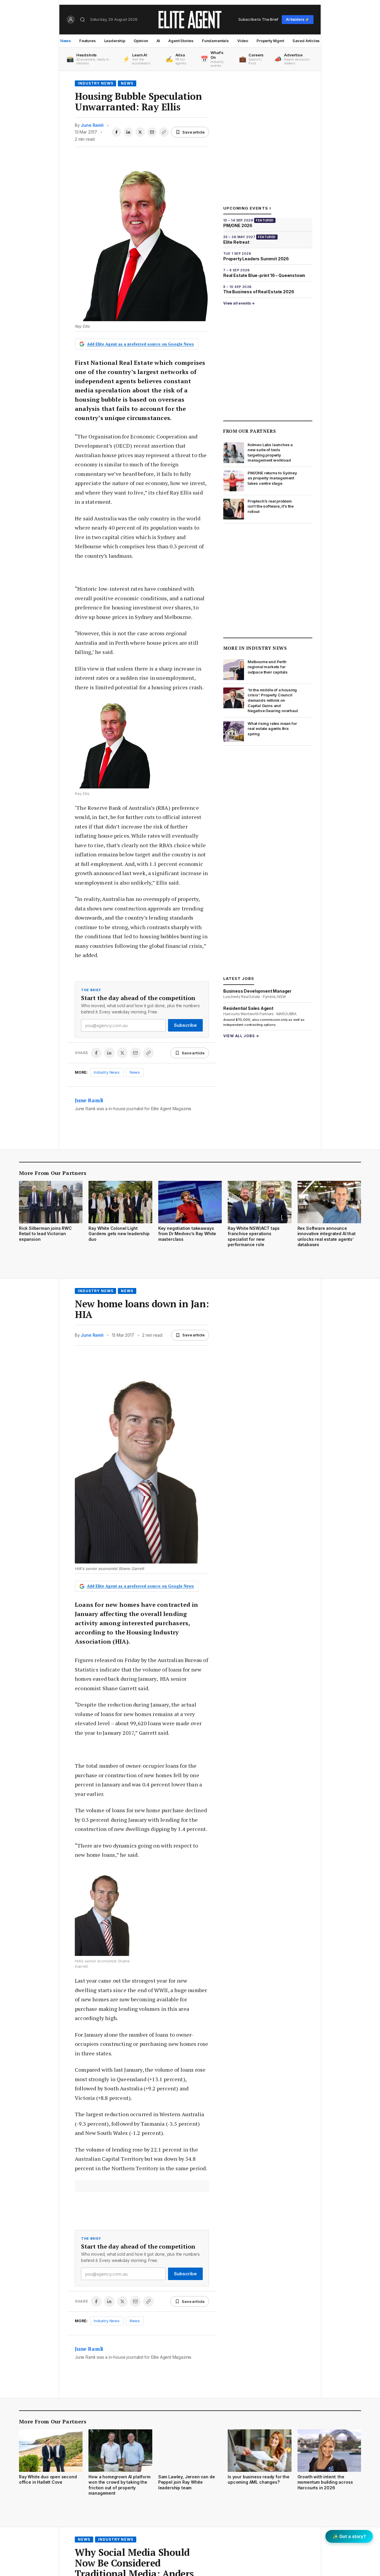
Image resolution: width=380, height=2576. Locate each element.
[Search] (83, 20)
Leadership (115, 41)
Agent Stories (181, 41)
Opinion (141, 41)
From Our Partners (250, 431)
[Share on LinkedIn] (128, 132)
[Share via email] (152, 132)
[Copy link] (164, 132)
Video (243, 41)
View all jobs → (241, 1036)
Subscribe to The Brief (258, 19)
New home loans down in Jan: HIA (142, 1309)
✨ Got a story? (349, 2536)
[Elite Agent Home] (190, 20)
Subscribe (185, 1025)
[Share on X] (140, 132)
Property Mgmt (270, 41)
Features (88, 41)
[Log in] (71, 20)
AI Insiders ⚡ (298, 19)
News (66, 41)
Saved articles (306, 41)
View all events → (239, 303)
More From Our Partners (53, 1173)
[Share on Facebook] (116, 132)
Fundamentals (215, 41)
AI (158, 41)
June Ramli (92, 125)
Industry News (95, 83)
